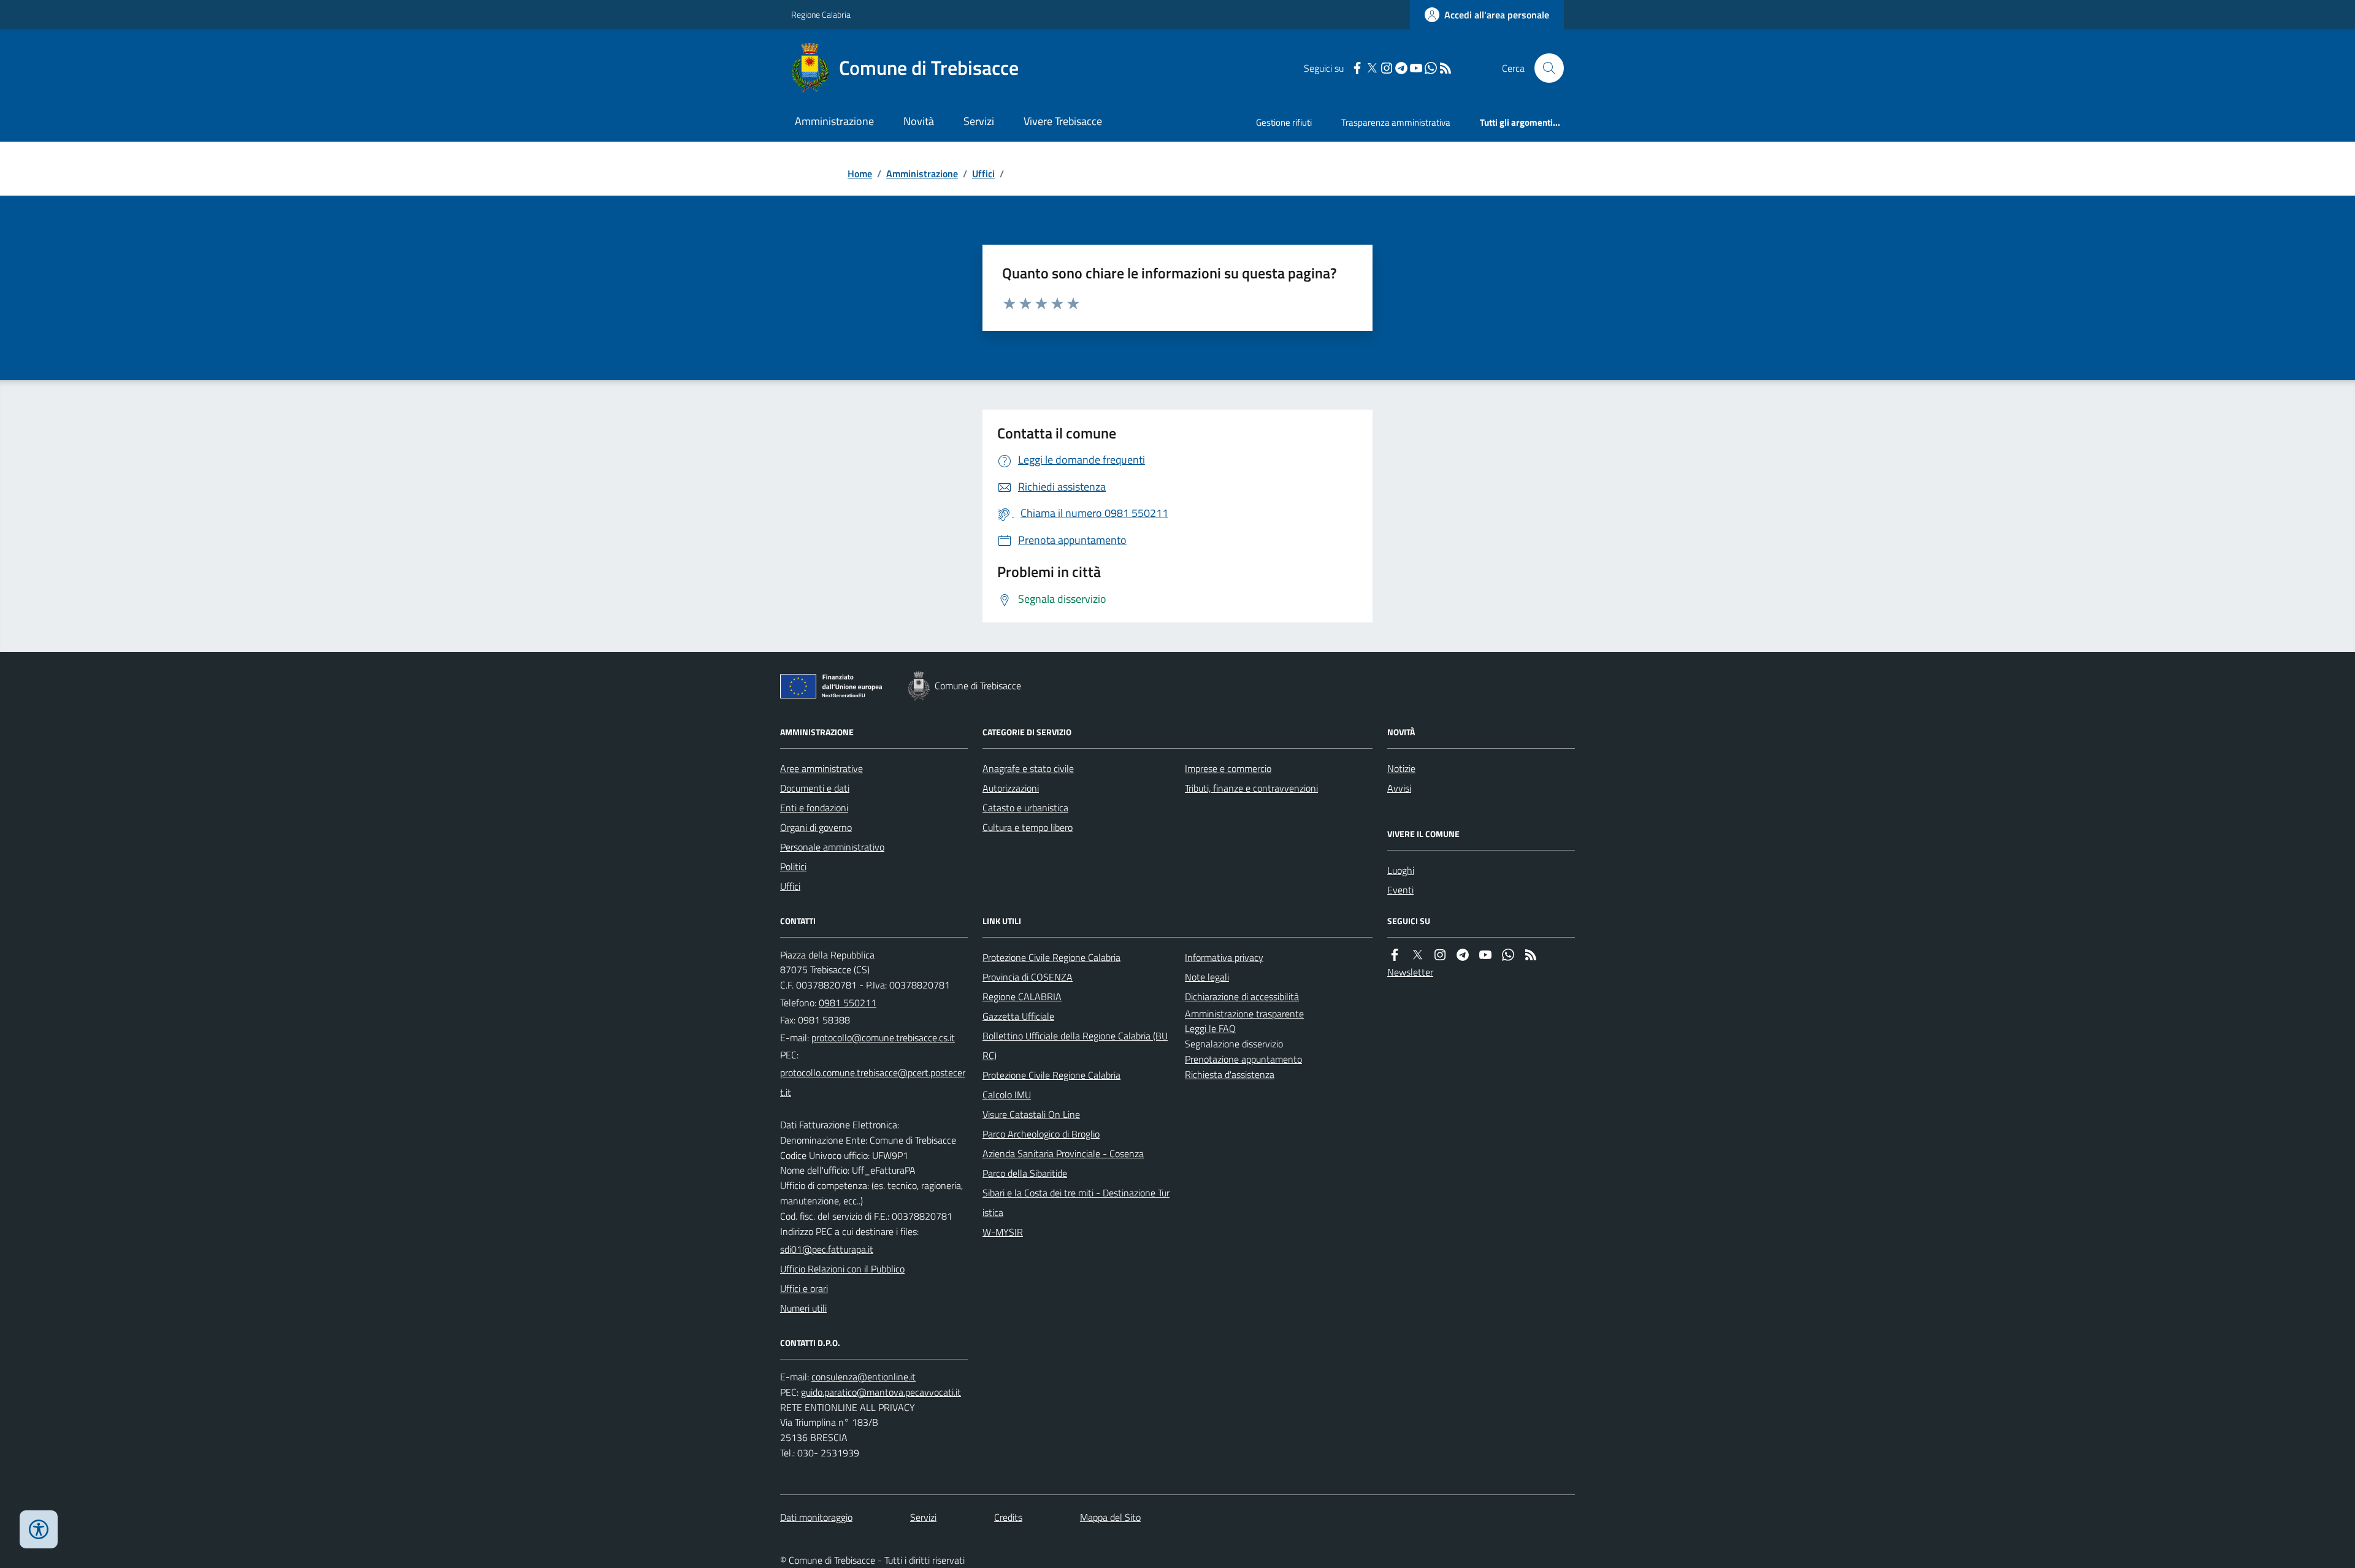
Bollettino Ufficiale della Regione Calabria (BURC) (1075, 1046)
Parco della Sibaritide (1025, 1173)
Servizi (979, 121)
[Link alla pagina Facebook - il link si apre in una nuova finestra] (1357, 68)
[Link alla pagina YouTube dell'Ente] (1485, 955)
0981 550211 (848, 1003)
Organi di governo (816, 827)
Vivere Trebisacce (1063, 121)
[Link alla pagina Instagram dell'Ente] (1440, 955)
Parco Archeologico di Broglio (1041, 1134)
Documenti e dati (815, 788)
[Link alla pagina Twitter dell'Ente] (1417, 955)
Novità (919, 121)
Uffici (983, 174)
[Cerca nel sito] (1544, 68)
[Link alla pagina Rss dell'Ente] (1531, 955)
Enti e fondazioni (814, 808)
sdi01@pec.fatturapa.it (827, 1249)
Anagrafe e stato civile (1028, 768)
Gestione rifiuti (1284, 122)
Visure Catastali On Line (1031, 1114)
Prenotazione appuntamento (1243, 1059)
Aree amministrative (821, 768)
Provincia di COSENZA (1028, 977)
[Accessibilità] (39, 1529)
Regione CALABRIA (1022, 996)
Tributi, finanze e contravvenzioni (1251, 788)
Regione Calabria (821, 14)
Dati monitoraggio (816, 1517)
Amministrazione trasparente (1244, 1014)
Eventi (1400, 890)
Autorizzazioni (1011, 788)
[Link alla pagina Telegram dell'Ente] (1463, 955)
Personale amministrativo (832, 847)
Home (860, 174)
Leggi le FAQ (1210, 1028)
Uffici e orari (804, 1288)
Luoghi (1401, 870)
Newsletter (1410, 972)
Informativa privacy (1224, 957)
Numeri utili (803, 1308)
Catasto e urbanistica (1025, 808)
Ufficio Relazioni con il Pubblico (842, 1269)
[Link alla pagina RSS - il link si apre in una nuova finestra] (1446, 68)
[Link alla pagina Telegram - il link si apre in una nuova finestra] (1401, 68)
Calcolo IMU (1007, 1095)
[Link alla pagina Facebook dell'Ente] (1395, 955)
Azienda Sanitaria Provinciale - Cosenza (1063, 1153)
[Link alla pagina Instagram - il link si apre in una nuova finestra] (1387, 68)
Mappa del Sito (1110, 1517)
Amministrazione (834, 121)
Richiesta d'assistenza (1230, 1074)
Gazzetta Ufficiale (1018, 1016)
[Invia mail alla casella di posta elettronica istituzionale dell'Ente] (883, 1038)
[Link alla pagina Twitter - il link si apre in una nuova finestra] (1372, 68)
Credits (1008, 1517)
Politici (793, 866)
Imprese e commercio (1228, 768)
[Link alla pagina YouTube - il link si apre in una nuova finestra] (1416, 68)
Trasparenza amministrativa (1396, 122)
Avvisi (1399, 788)
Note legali (1207, 977)
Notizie (1401, 768)
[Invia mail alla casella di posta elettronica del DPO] (863, 1377)
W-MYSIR (1003, 1232)
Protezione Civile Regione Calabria (1051, 957)
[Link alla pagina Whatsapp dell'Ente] (1508, 955)
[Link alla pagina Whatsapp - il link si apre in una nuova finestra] (1431, 68)
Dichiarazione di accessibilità (1242, 996)
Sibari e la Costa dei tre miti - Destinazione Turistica (1076, 1203)
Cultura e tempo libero (1028, 827)
